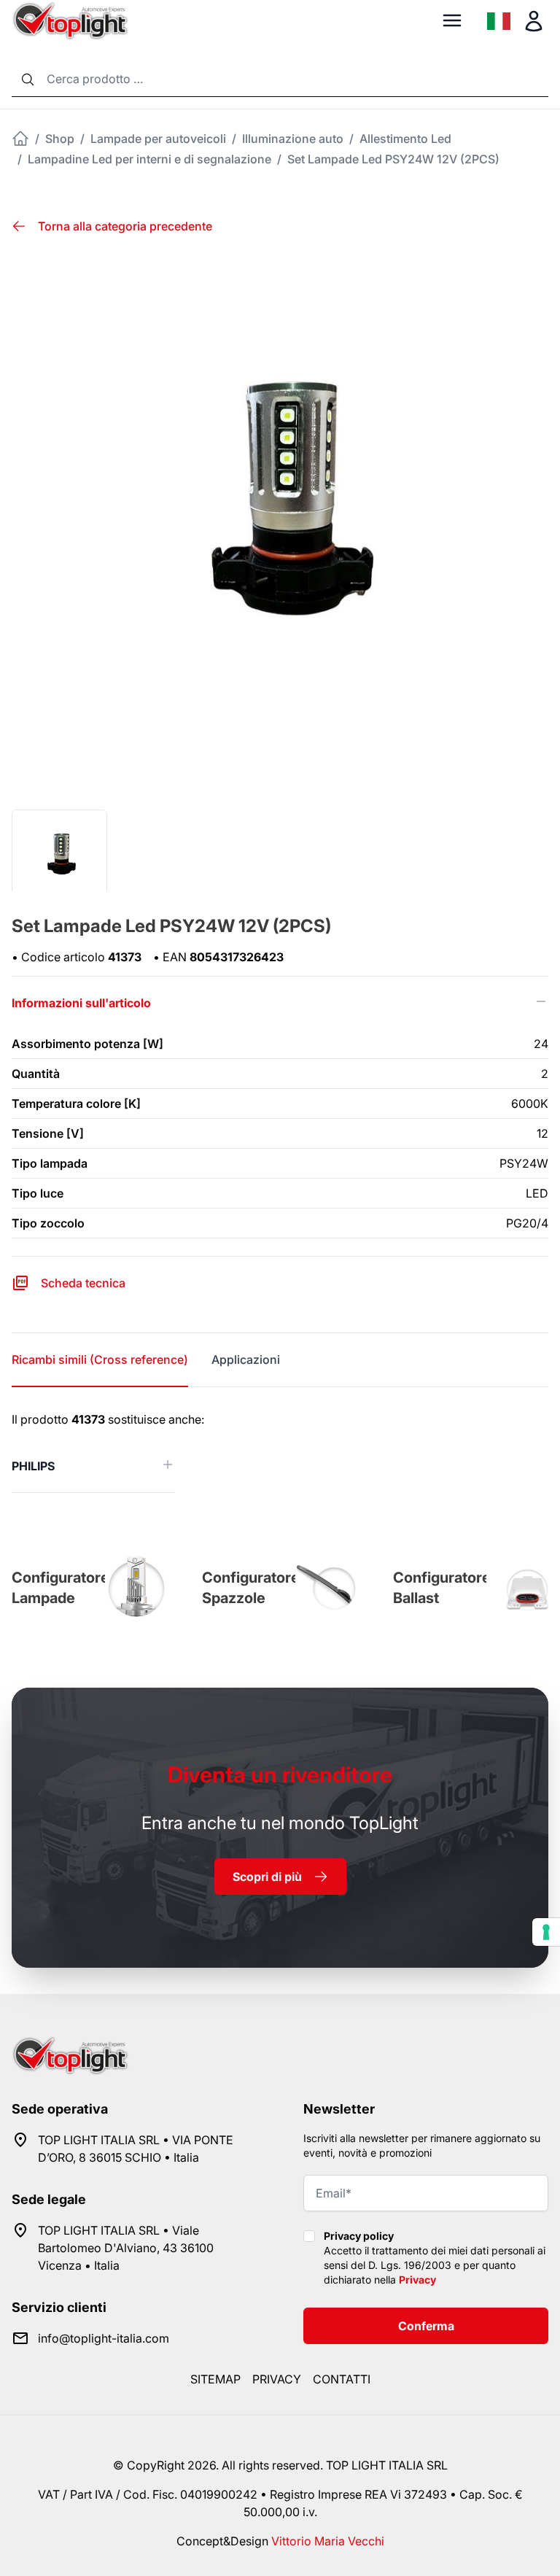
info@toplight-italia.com (104, 2338)
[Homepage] (20, 139)
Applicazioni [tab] (246, 1359)
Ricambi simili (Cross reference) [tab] (100, 1359)
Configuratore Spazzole (251, 1588)
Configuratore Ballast (442, 1588)
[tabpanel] (280, 1452)
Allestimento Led (405, 139)
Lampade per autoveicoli (158, 139)
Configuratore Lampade (61, 1588)
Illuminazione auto (293, 139)
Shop (60, 139)
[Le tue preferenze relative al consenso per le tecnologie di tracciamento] (546, 1932)
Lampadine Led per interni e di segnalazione (149, 159)
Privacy (417, 2280)
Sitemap (215, 2379)
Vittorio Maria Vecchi (328, 2541)
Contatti (342, 2379)
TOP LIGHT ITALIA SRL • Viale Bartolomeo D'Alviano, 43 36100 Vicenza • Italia (126, 2248)
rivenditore (280, 1774)
